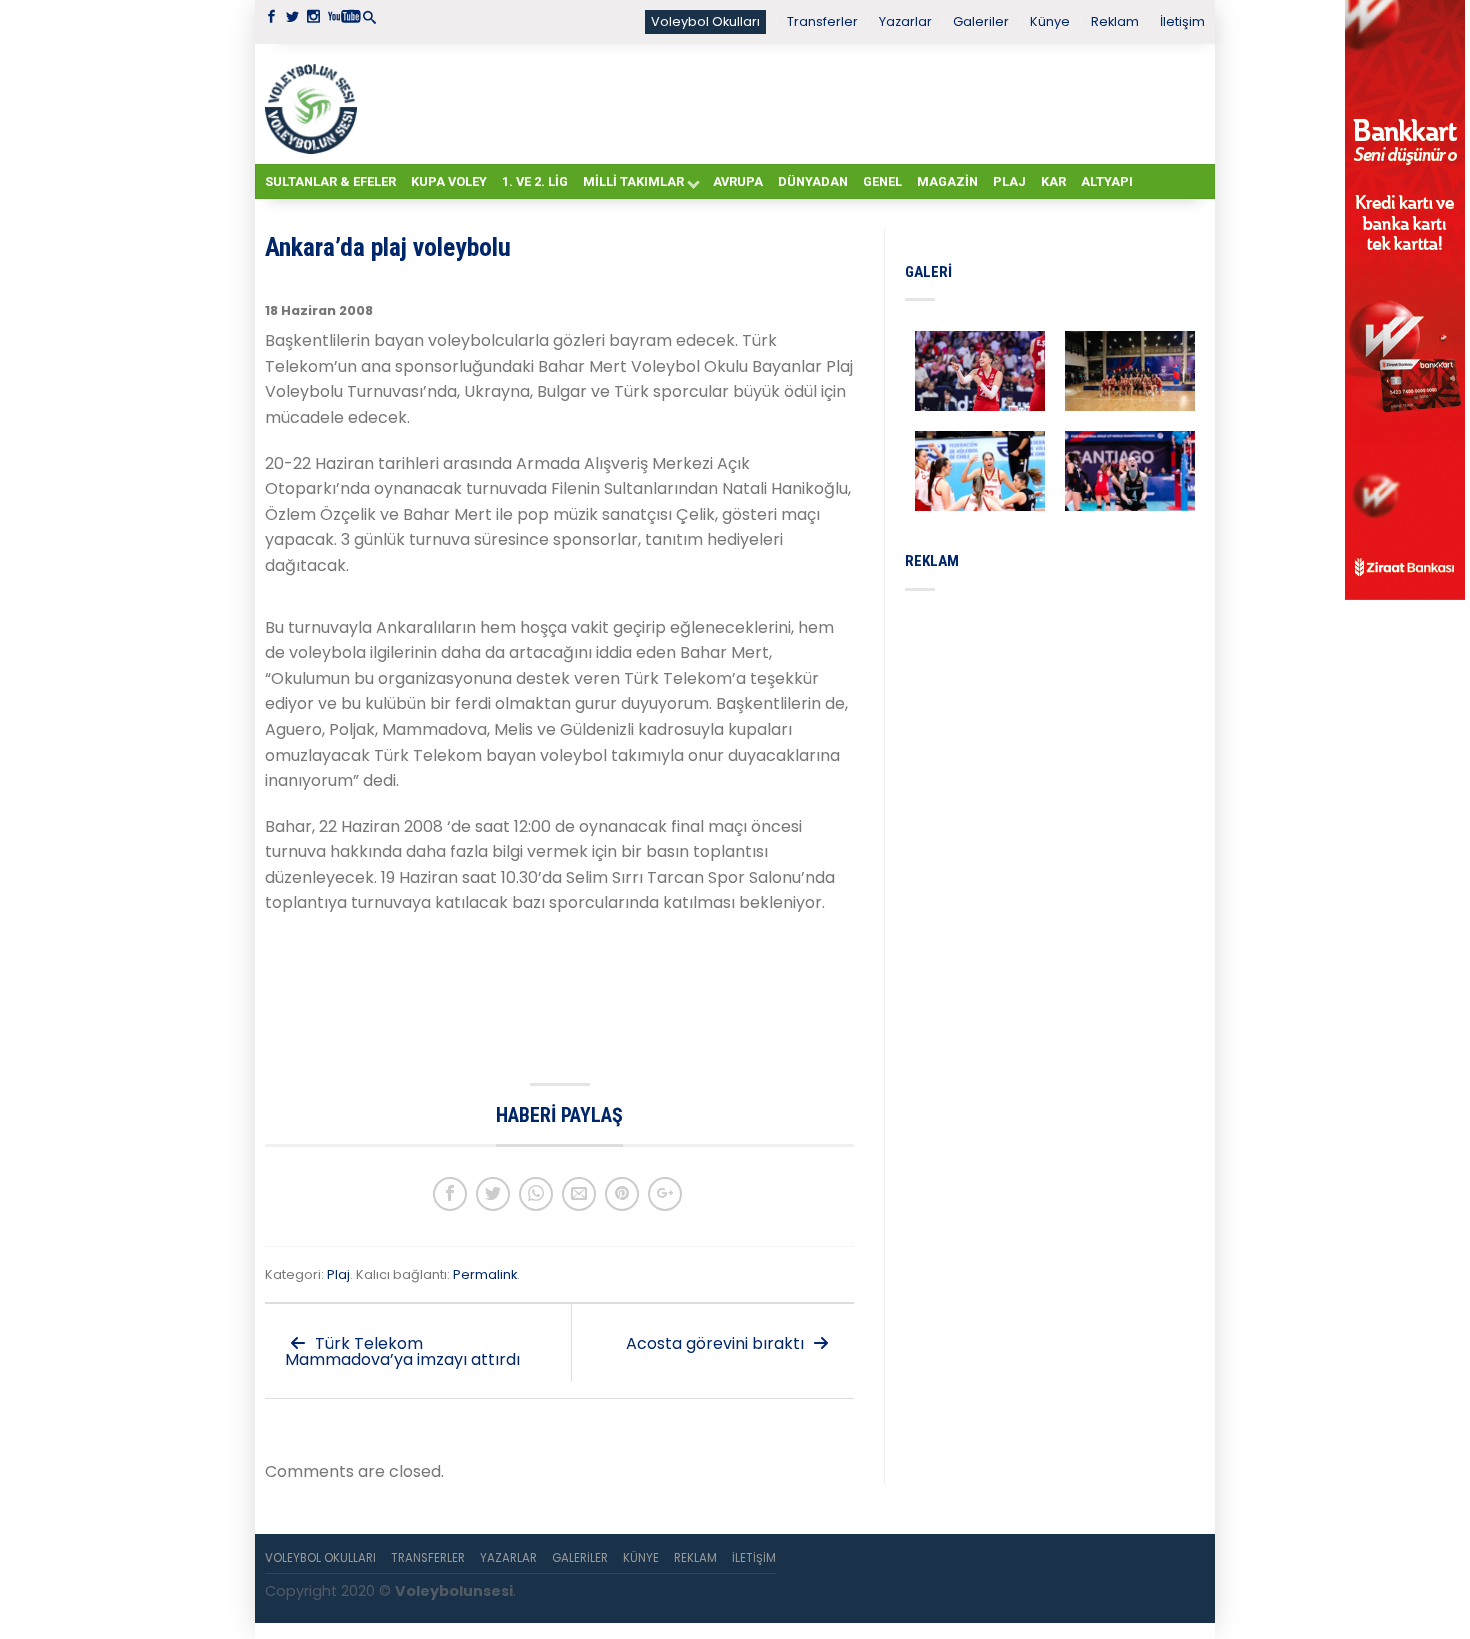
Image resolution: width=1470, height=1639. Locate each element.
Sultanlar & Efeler (330, 181)
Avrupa (738, 181)
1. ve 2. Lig (535, 181)
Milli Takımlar (633, 181)
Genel (882, 181)
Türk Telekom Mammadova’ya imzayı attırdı (402, 1351)
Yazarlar (905, 21)
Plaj (1009, 181)
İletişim (1182, 21)
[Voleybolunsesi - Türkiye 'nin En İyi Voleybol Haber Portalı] (315, 104)
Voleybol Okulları (705, 21)
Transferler (822, 21)
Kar (1053, 181)
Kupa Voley (449, 181)
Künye (1050, 21)
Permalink (485, 1274)
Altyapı (1107, 181)
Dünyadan (813, 181)
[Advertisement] (785, 103)
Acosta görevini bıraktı (717, 1343)
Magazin (947, 181)
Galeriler (981, 21)
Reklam (1115, 21)
